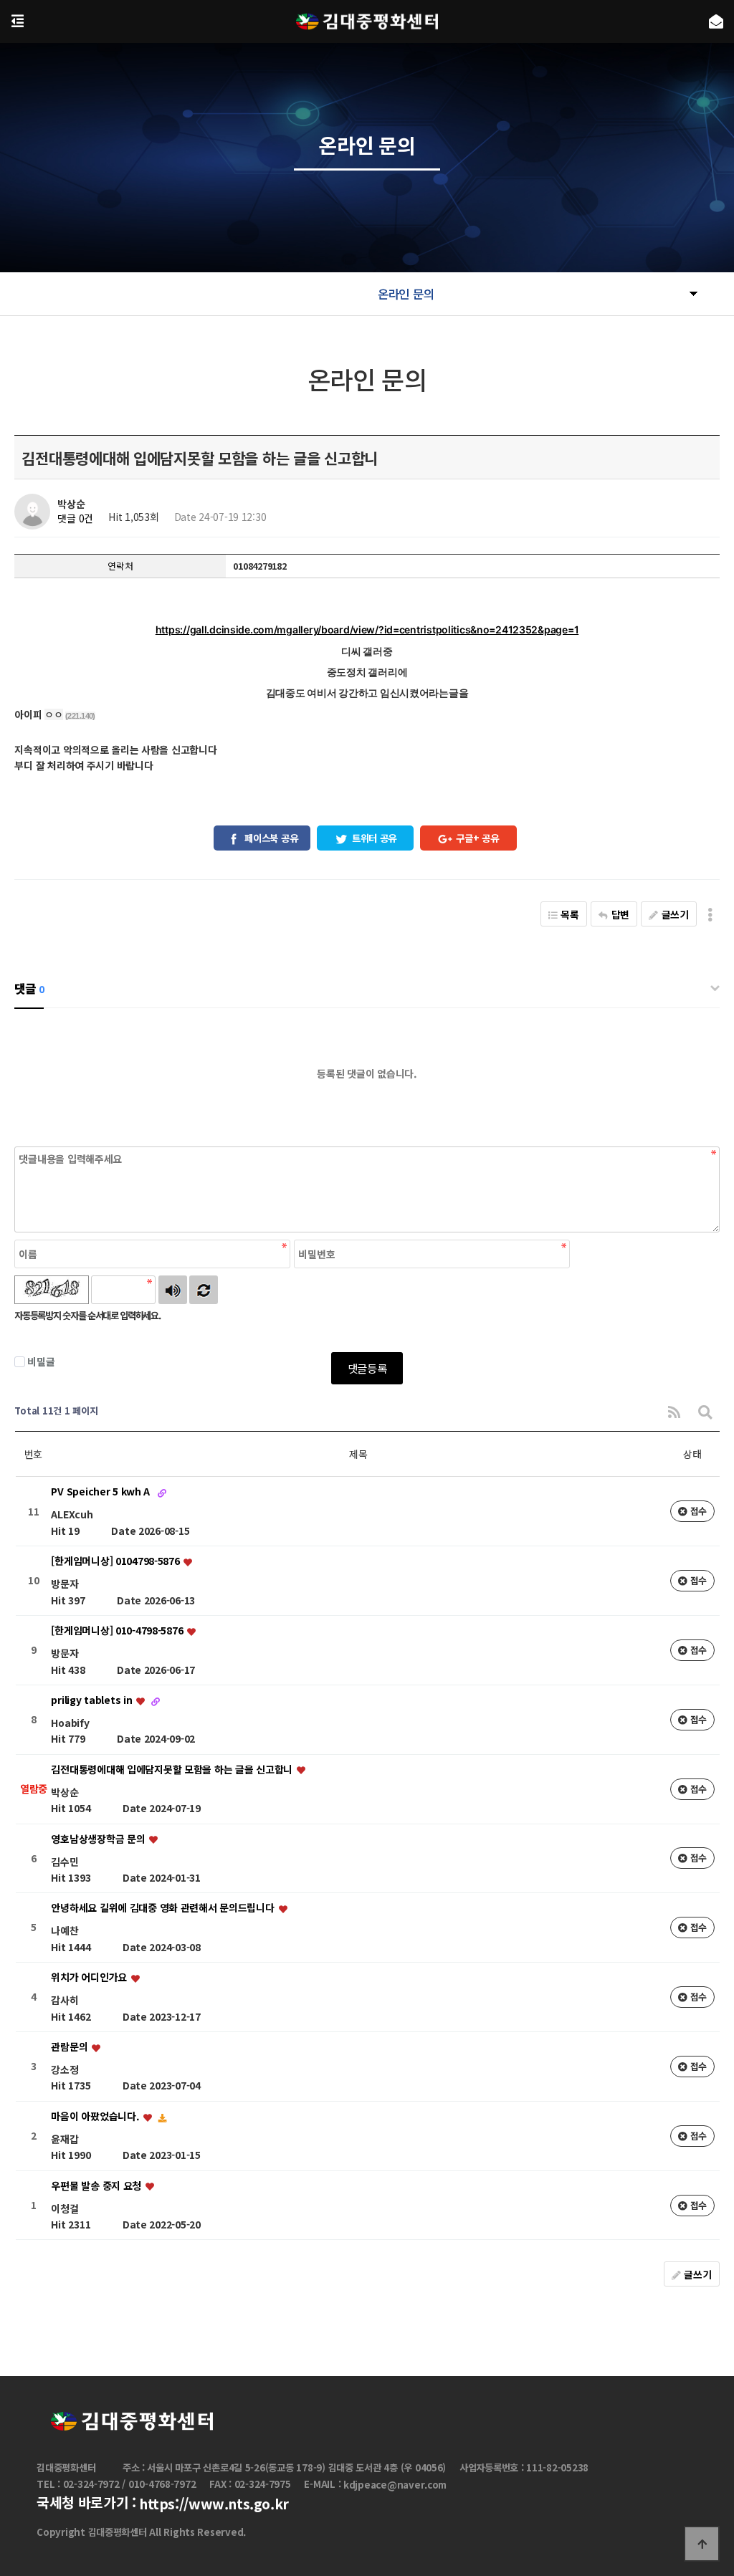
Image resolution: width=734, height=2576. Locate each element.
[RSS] (674, 1411)
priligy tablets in (93, 1700)
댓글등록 (367, 1368)
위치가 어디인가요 (90, 1978)
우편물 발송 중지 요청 (97, 2185)
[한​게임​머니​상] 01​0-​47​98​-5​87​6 (118, 1631)
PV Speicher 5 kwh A (101, 1492)
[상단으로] (702, 2544)
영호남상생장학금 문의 (99, 1839)
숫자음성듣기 (173, 1290)
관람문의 (71, 2046)
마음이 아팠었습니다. (96, 2116)
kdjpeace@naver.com (395, 2485)
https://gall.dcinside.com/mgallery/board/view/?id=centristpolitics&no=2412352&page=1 (367, 629)
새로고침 (204, 1290)
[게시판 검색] (705, 1411)
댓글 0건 (75, 519)
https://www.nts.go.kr (214, 2504)
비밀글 (41, 1361)
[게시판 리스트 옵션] (710, 914)
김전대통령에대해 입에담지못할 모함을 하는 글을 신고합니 (173, 1769)
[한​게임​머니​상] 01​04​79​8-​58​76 (116, 1561)
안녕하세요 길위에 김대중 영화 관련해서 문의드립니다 (164, 1908)
